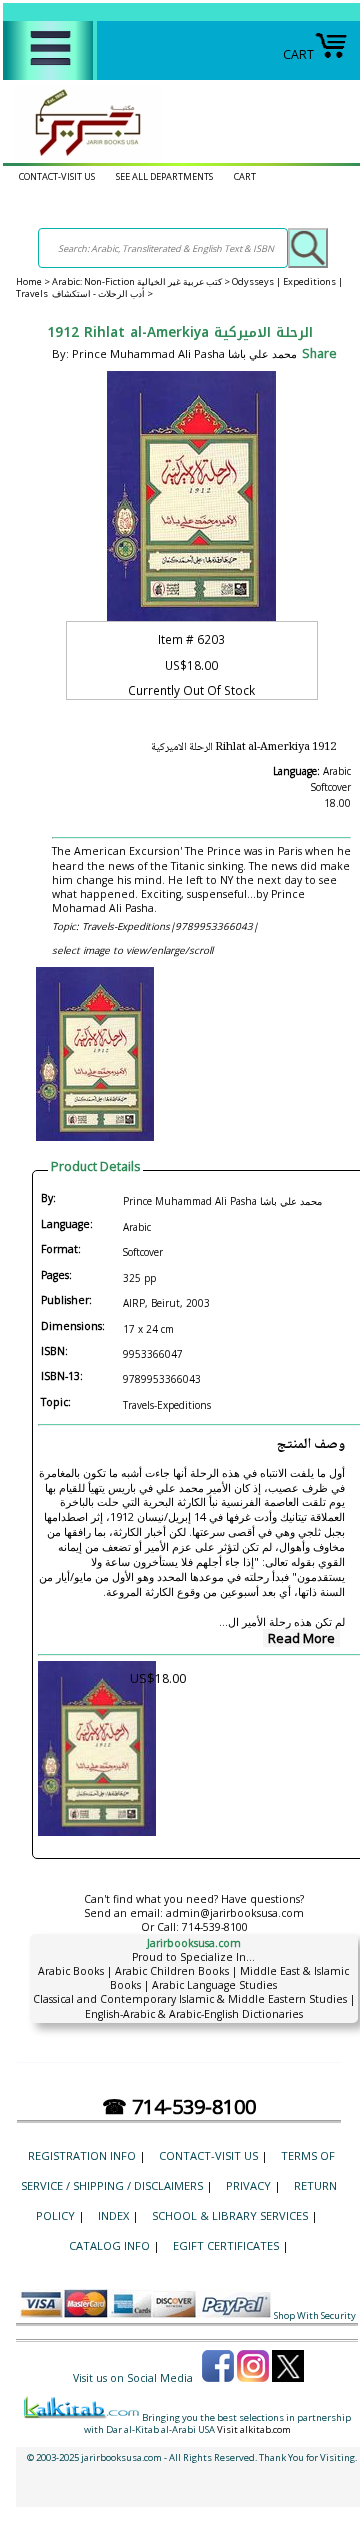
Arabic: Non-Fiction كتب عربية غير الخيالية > (142, 281)
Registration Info (82, 2155)
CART (298, 54)
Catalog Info (109, 2245)
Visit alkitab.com (254, 2429)
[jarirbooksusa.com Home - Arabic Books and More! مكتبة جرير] (83, 155)
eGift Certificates (226, 2245)
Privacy (248, 2185)
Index (113, 2215)
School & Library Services (230, 2215)
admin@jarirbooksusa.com (235, 1913)
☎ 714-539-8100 (179, 2106)
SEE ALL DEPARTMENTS (164, 176)
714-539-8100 (215, 1927)
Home (29, 281)
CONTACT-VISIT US (57, 176)
